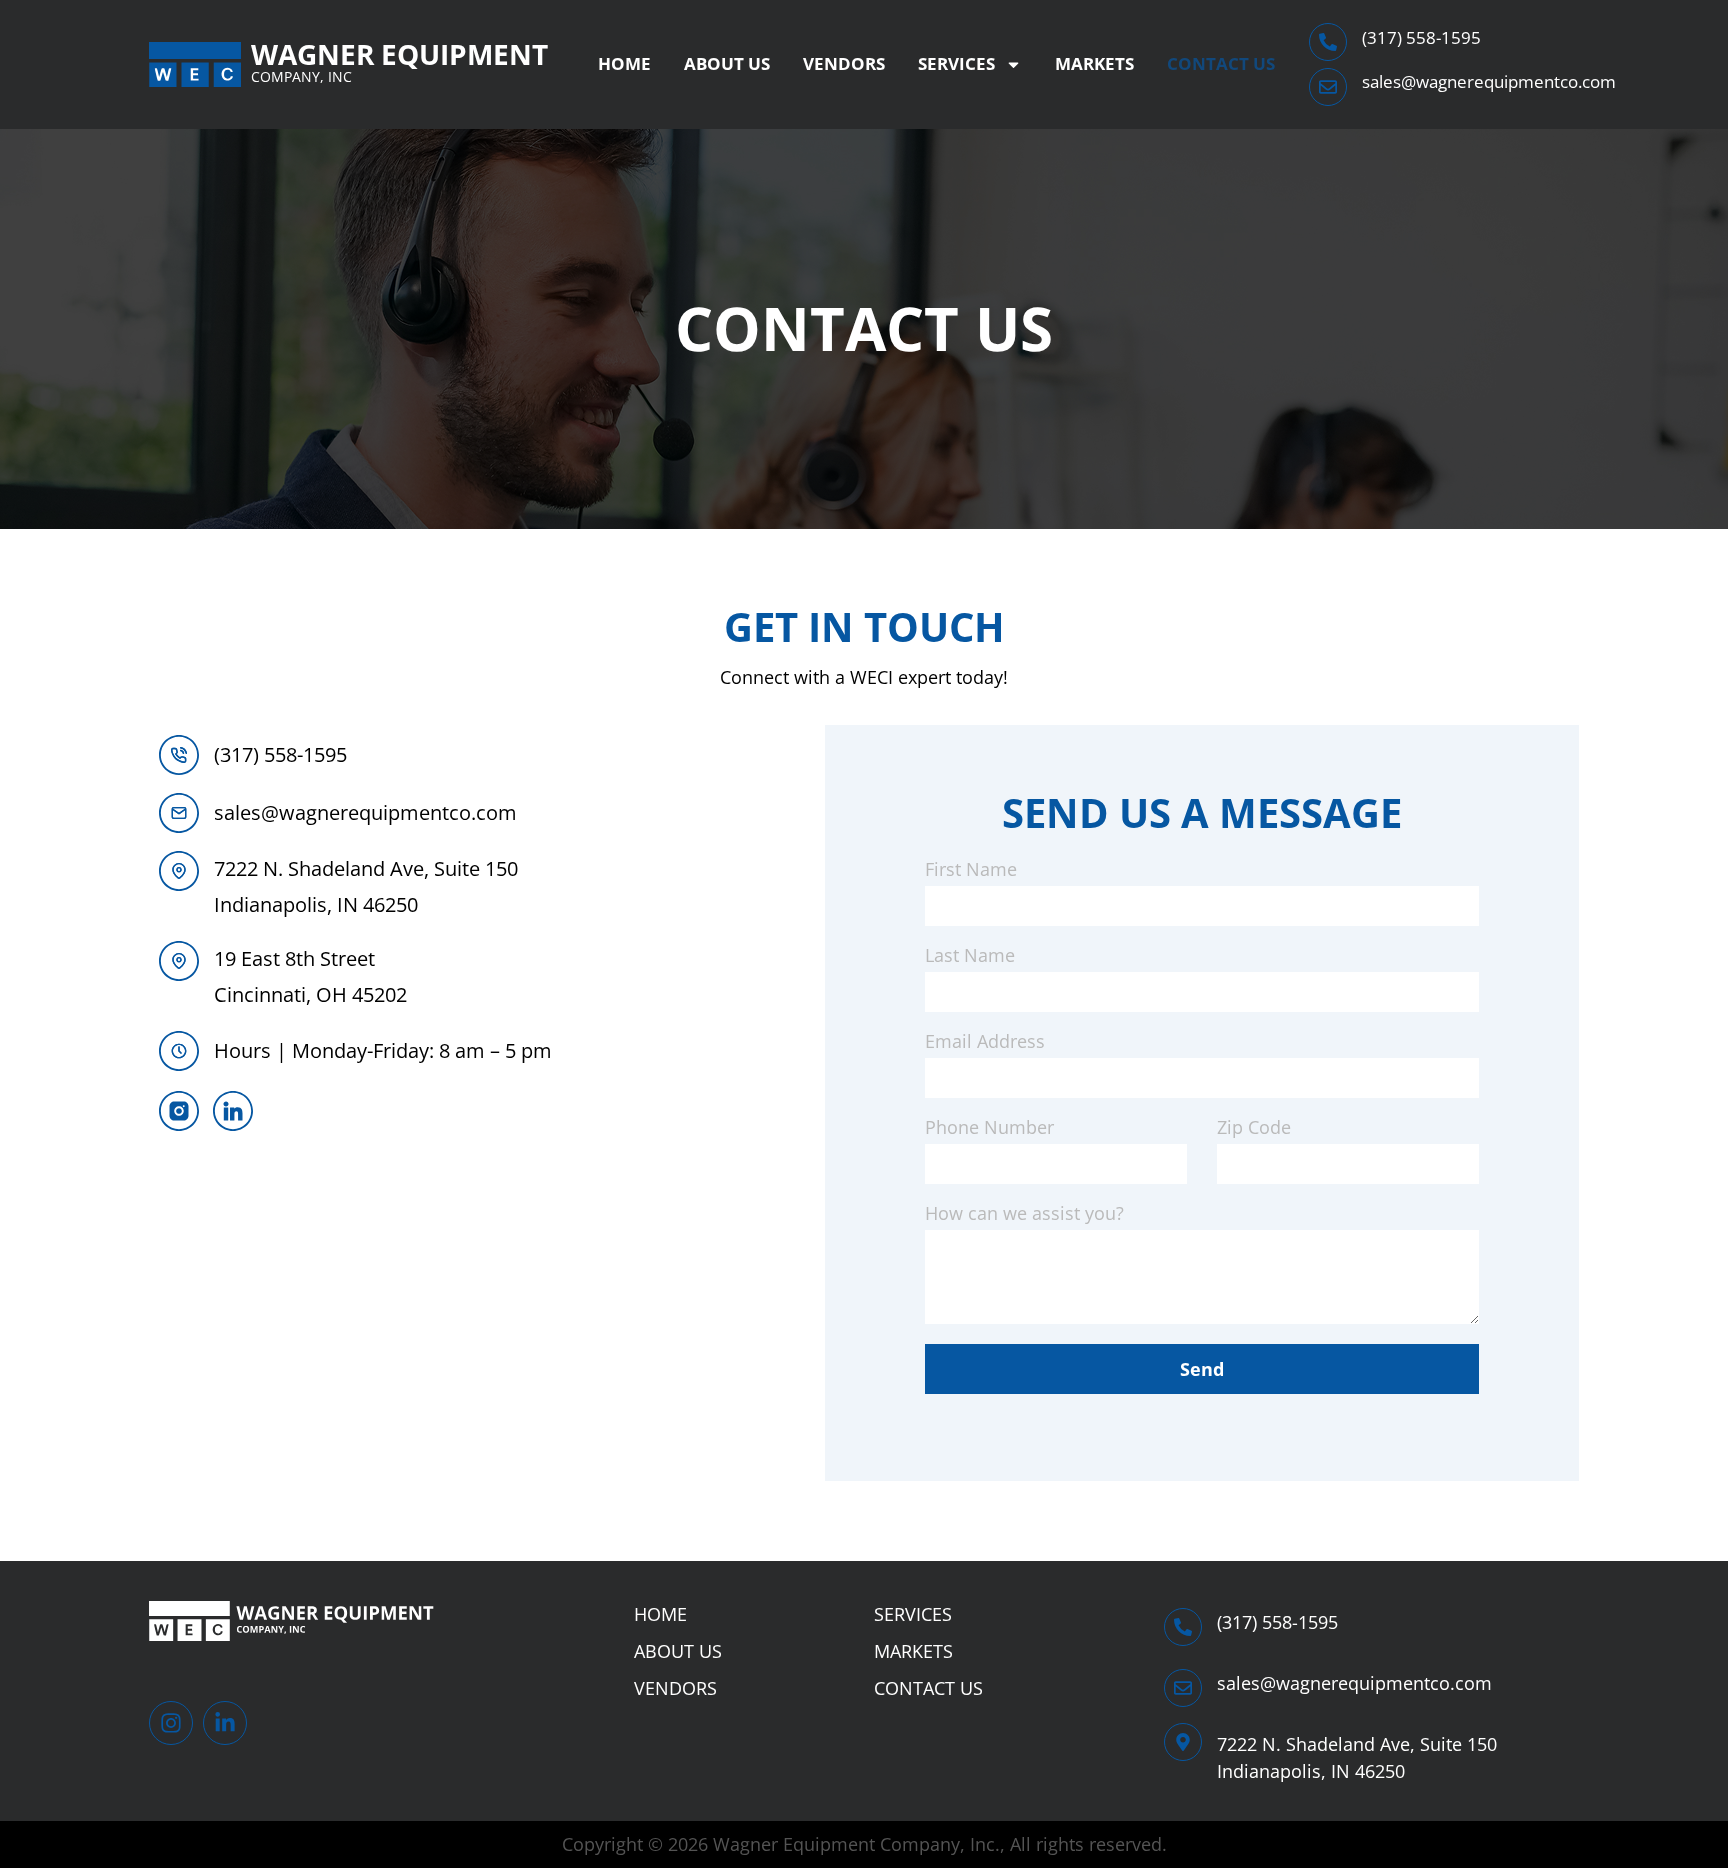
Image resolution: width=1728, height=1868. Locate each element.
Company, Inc (301, 76)
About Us (727, 63)
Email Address (985, 1042)
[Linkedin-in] (225, 1723)
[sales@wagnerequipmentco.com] (1328, 87)
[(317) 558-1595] (1328, 42)
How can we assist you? (1024, 1214)
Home (624, 63)
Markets (1094, 63)
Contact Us (1221, 63)
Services (956, 63)
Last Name (970, 956)
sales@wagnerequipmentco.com (1489, 81)
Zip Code (1254, 1128)
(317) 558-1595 (1421, 37)
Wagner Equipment (399, 54)
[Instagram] (171, 1723)
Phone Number (989, 1128)
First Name (971, 870)
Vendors (844, 63)
